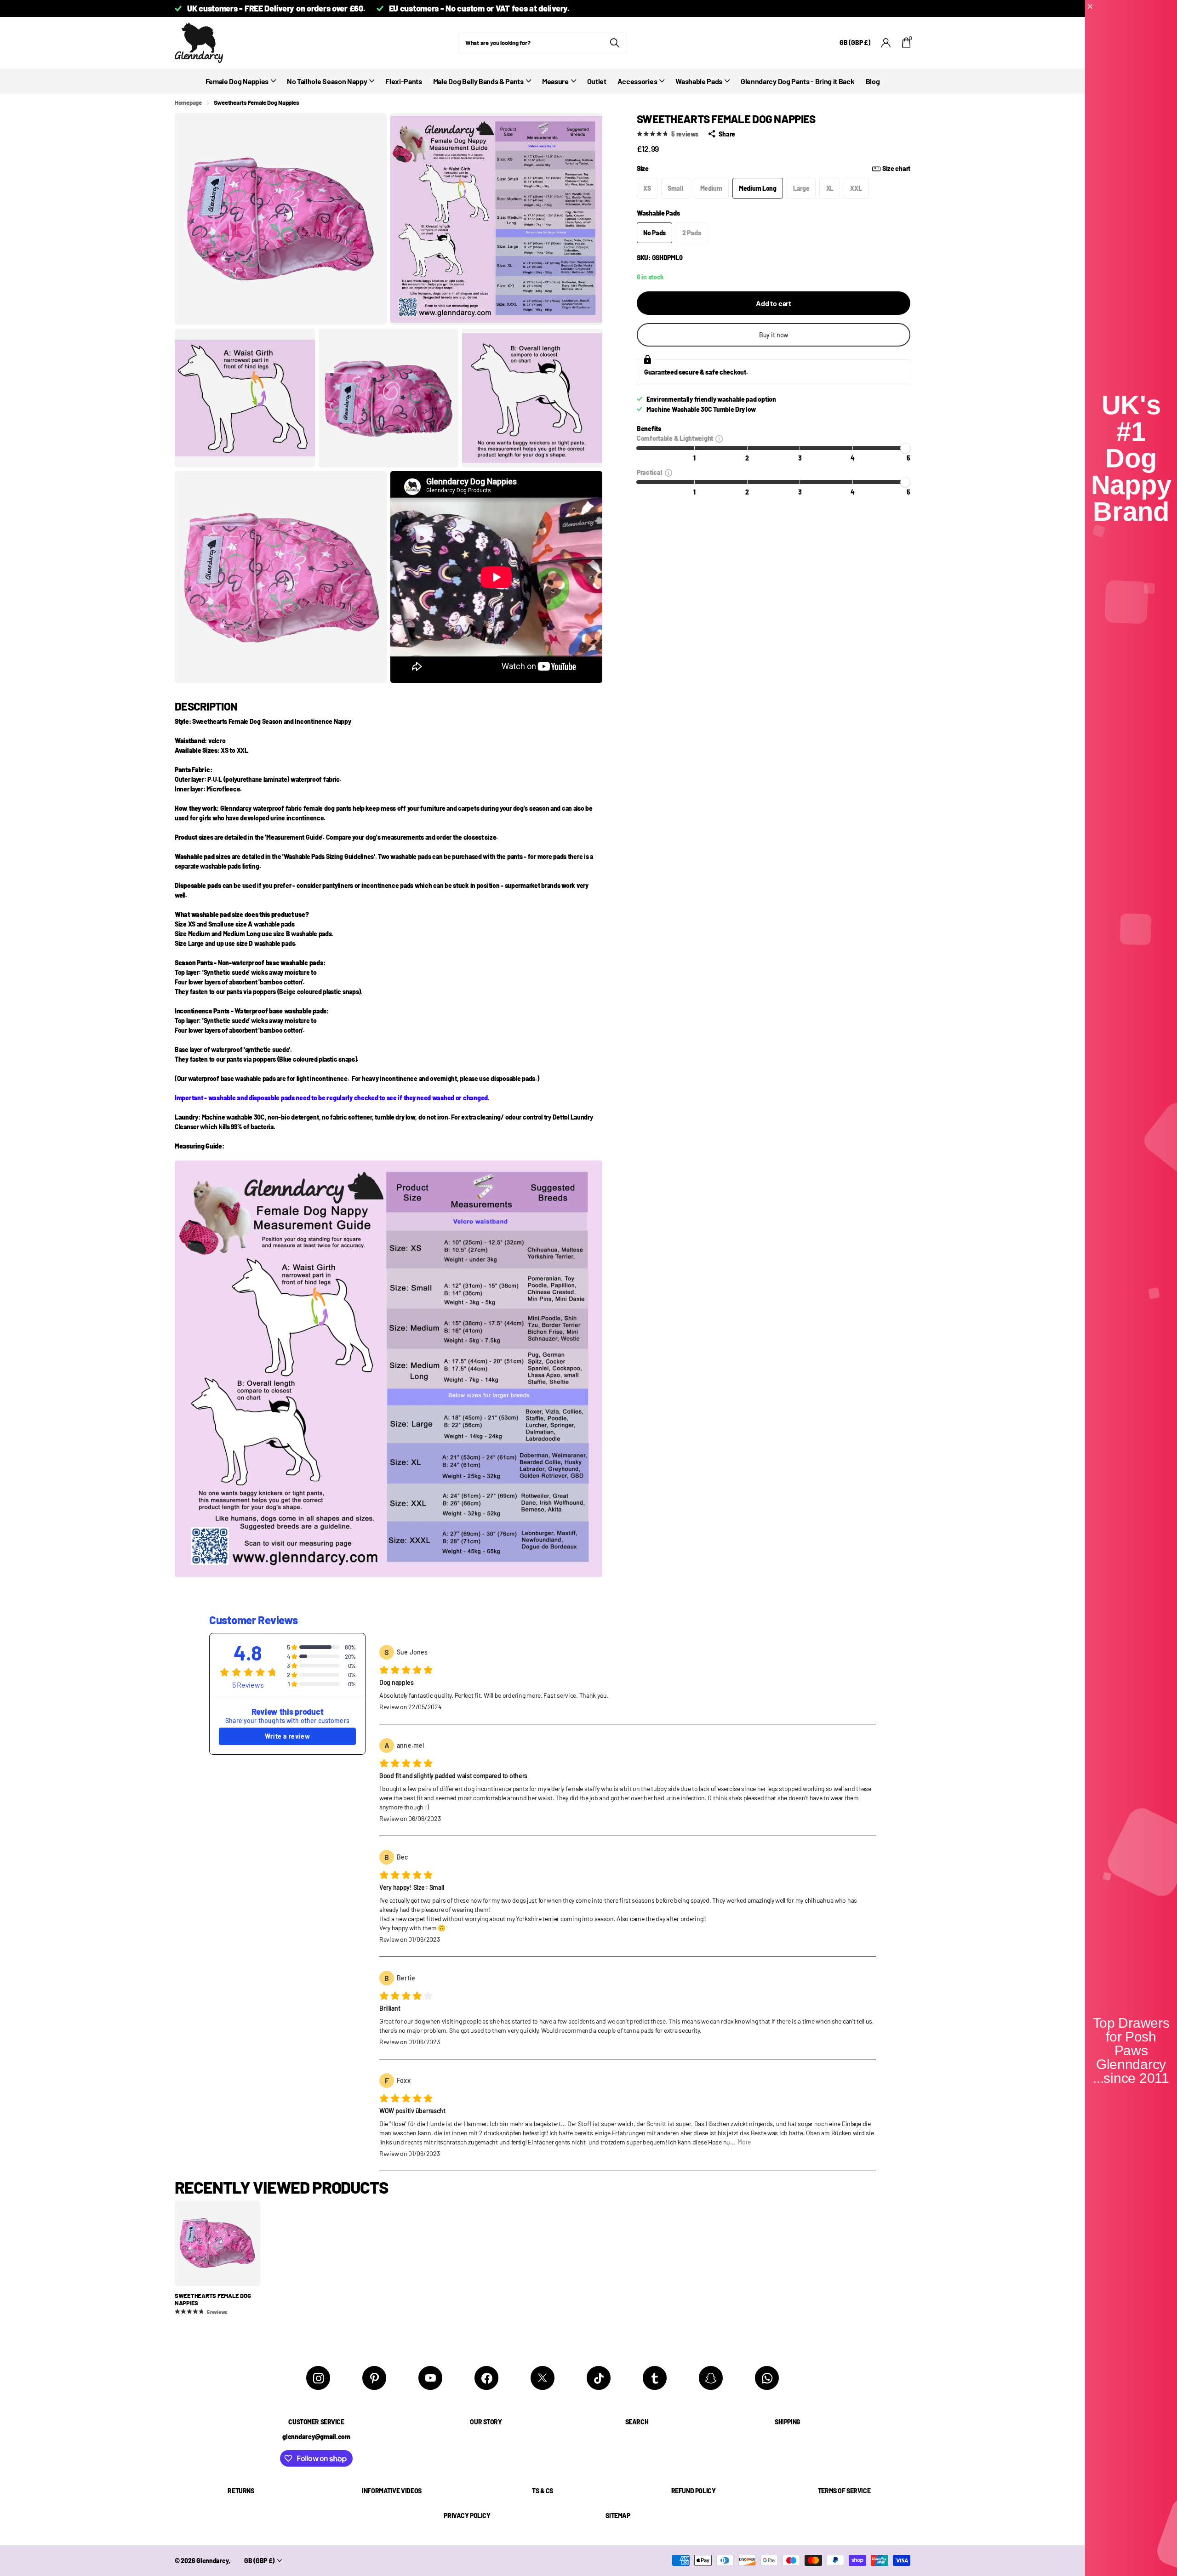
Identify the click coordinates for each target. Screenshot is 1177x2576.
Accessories (637, 81)
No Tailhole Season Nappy (327, 81)
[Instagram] (318, 2378)
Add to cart (774, 304)
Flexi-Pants (403, 81)
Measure (555, 81)
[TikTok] (599, 2378)
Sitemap (618, 2516)
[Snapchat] (711, 2378)
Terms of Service (844, 2491)
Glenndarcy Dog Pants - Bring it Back (797, 81)
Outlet (597, 81)
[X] (543, 2378)
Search (637, 2422)
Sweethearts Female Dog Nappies (213, 2300)
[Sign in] (886, 43)
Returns (241, 2491)
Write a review (287, 1736)
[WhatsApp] (767, 2378)
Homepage (188, 102)
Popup (719, 438)
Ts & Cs (543, 2491)
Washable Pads (699, 81)
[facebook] (486, 2378)
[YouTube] (430, 2378)
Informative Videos (391, 2491)
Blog (873, 81)
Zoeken (614, 43)
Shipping (788, 2422)
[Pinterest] (374, 2378)
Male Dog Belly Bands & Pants (478, 81)
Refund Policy (694, 2491)
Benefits (649, 429)
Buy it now (774, 335)
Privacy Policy (467, 2516)
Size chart (896, 168)
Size (774, 168)
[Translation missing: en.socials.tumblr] (655, 2378)
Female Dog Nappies (237, 81)
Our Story (486, 2422)
